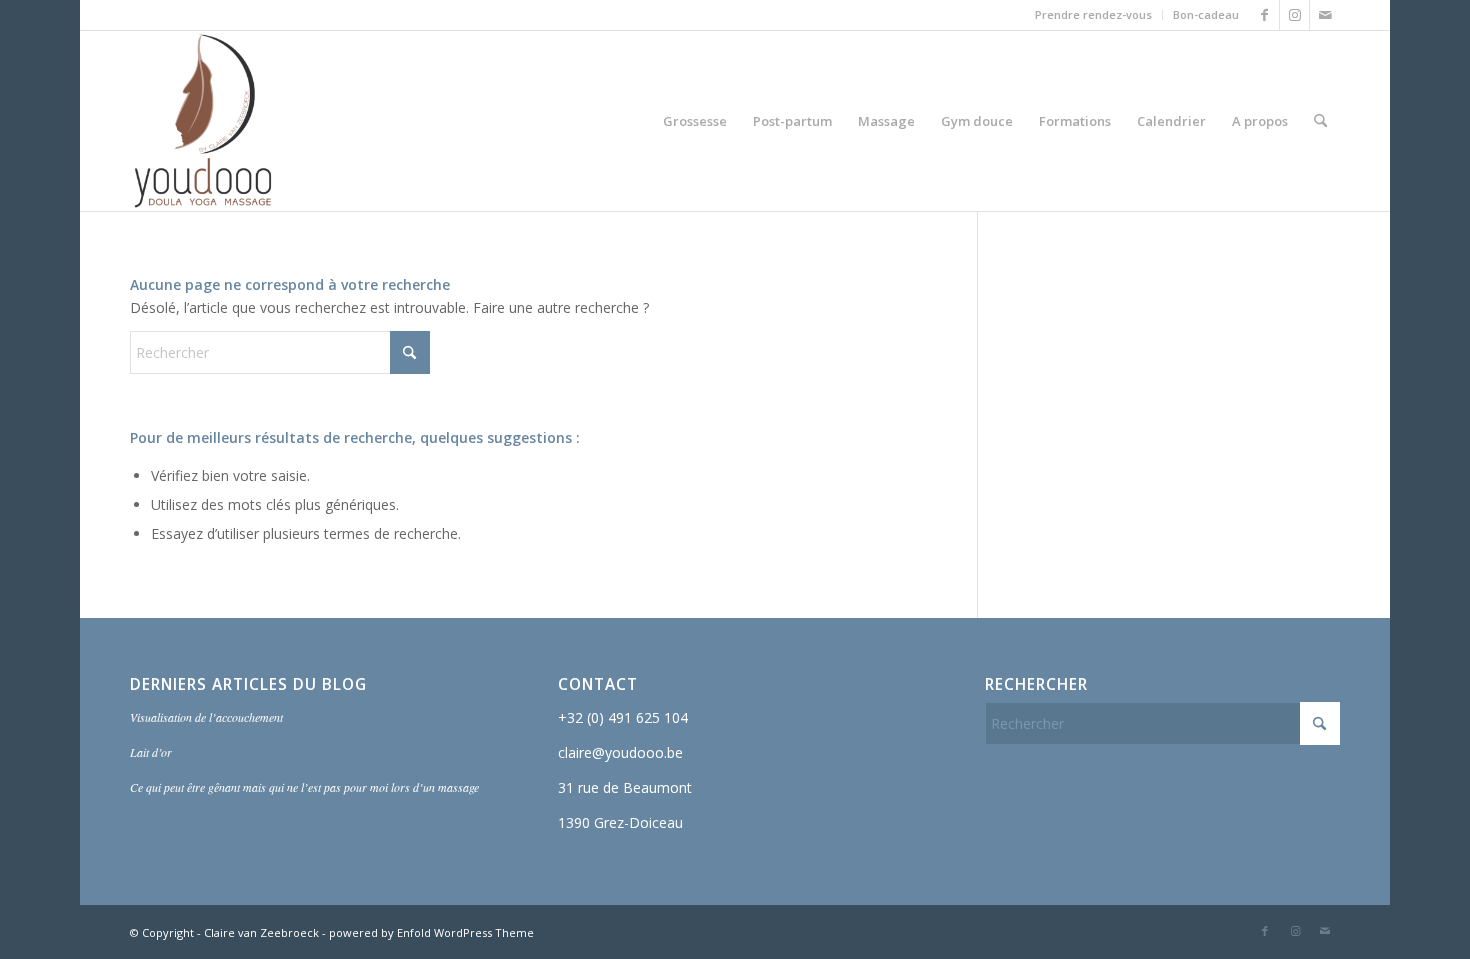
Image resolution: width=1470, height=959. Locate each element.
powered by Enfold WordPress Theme (431, 932)
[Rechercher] (1320, 121)
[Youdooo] (203, 121)
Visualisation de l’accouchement (206, 717)
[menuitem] (1094, 15)
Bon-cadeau (1206, 14)
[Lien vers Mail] (1325, 15)
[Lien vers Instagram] (1294, 15)
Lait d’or (151, 752)
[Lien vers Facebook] (1264, 15)
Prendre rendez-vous (1093, 14)
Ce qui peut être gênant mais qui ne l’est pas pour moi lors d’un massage (304, 787)
